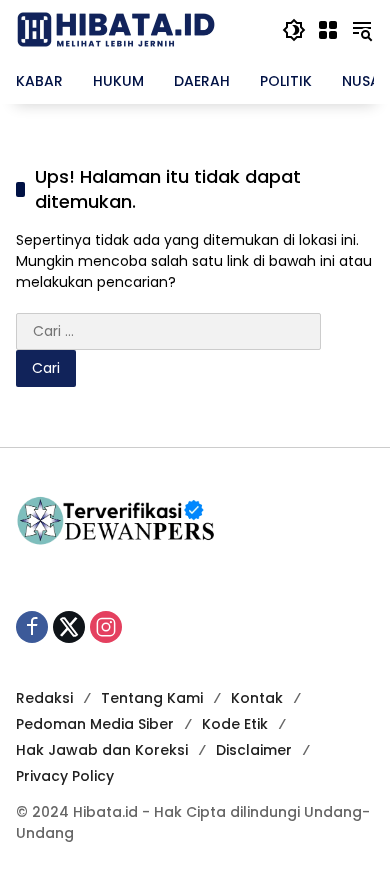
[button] (294, 30)
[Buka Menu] (328, 30)
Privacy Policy (65, 776)
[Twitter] (69, 627)
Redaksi (44, 698)
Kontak (257, 698)
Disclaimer (254, 750)
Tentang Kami (152, 698)
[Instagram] (106, 627)
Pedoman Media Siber (95, 724)
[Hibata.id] (116, 29)
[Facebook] (32, 627)
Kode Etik (235, 724)
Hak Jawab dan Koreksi (102, 750)
